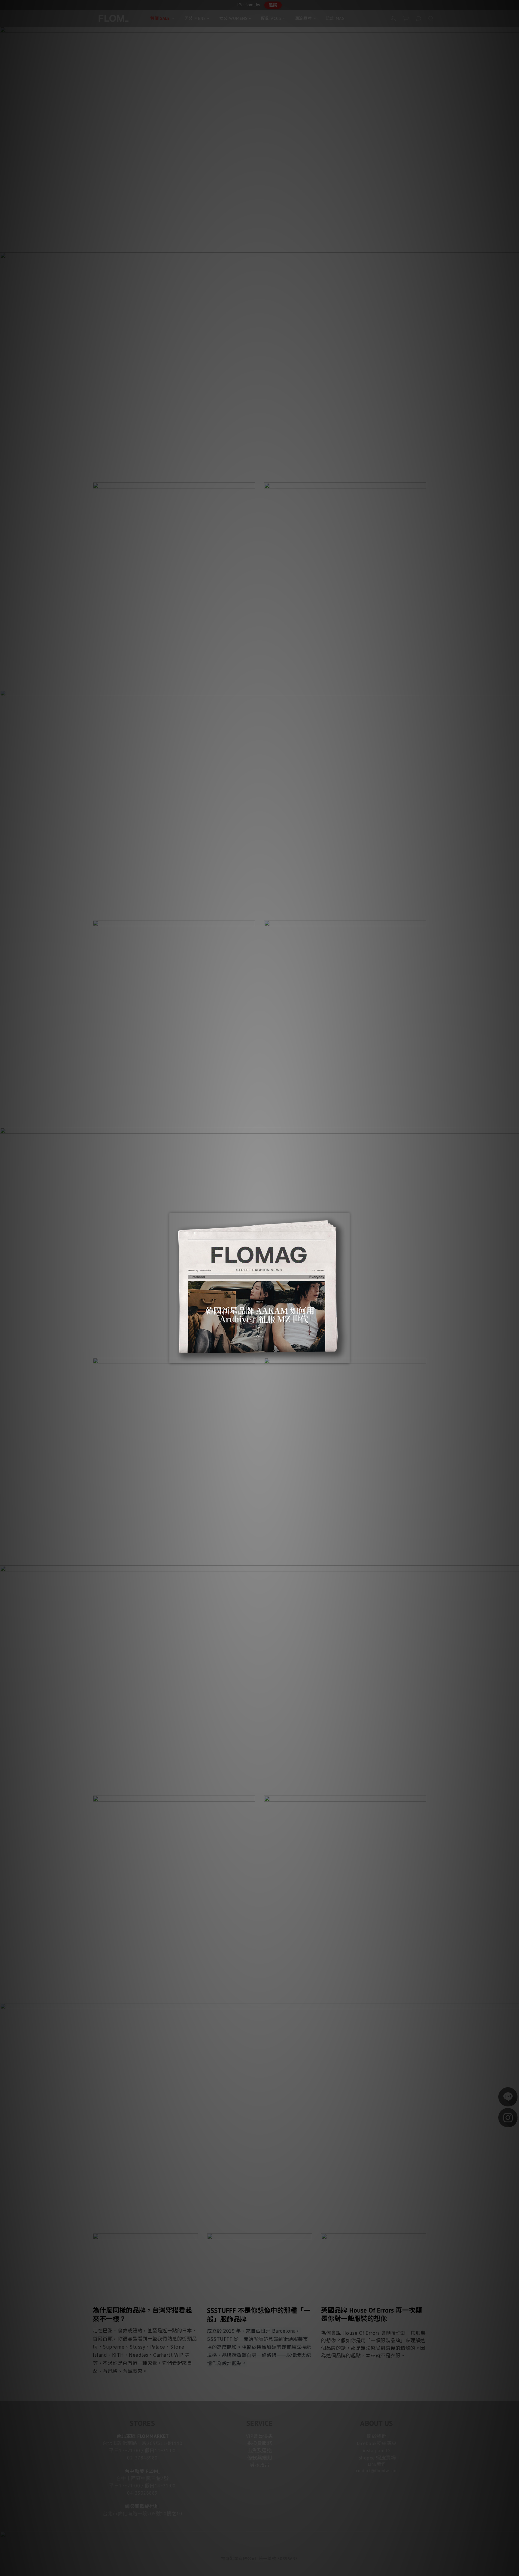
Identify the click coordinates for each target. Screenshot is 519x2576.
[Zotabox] (346, 1358)
